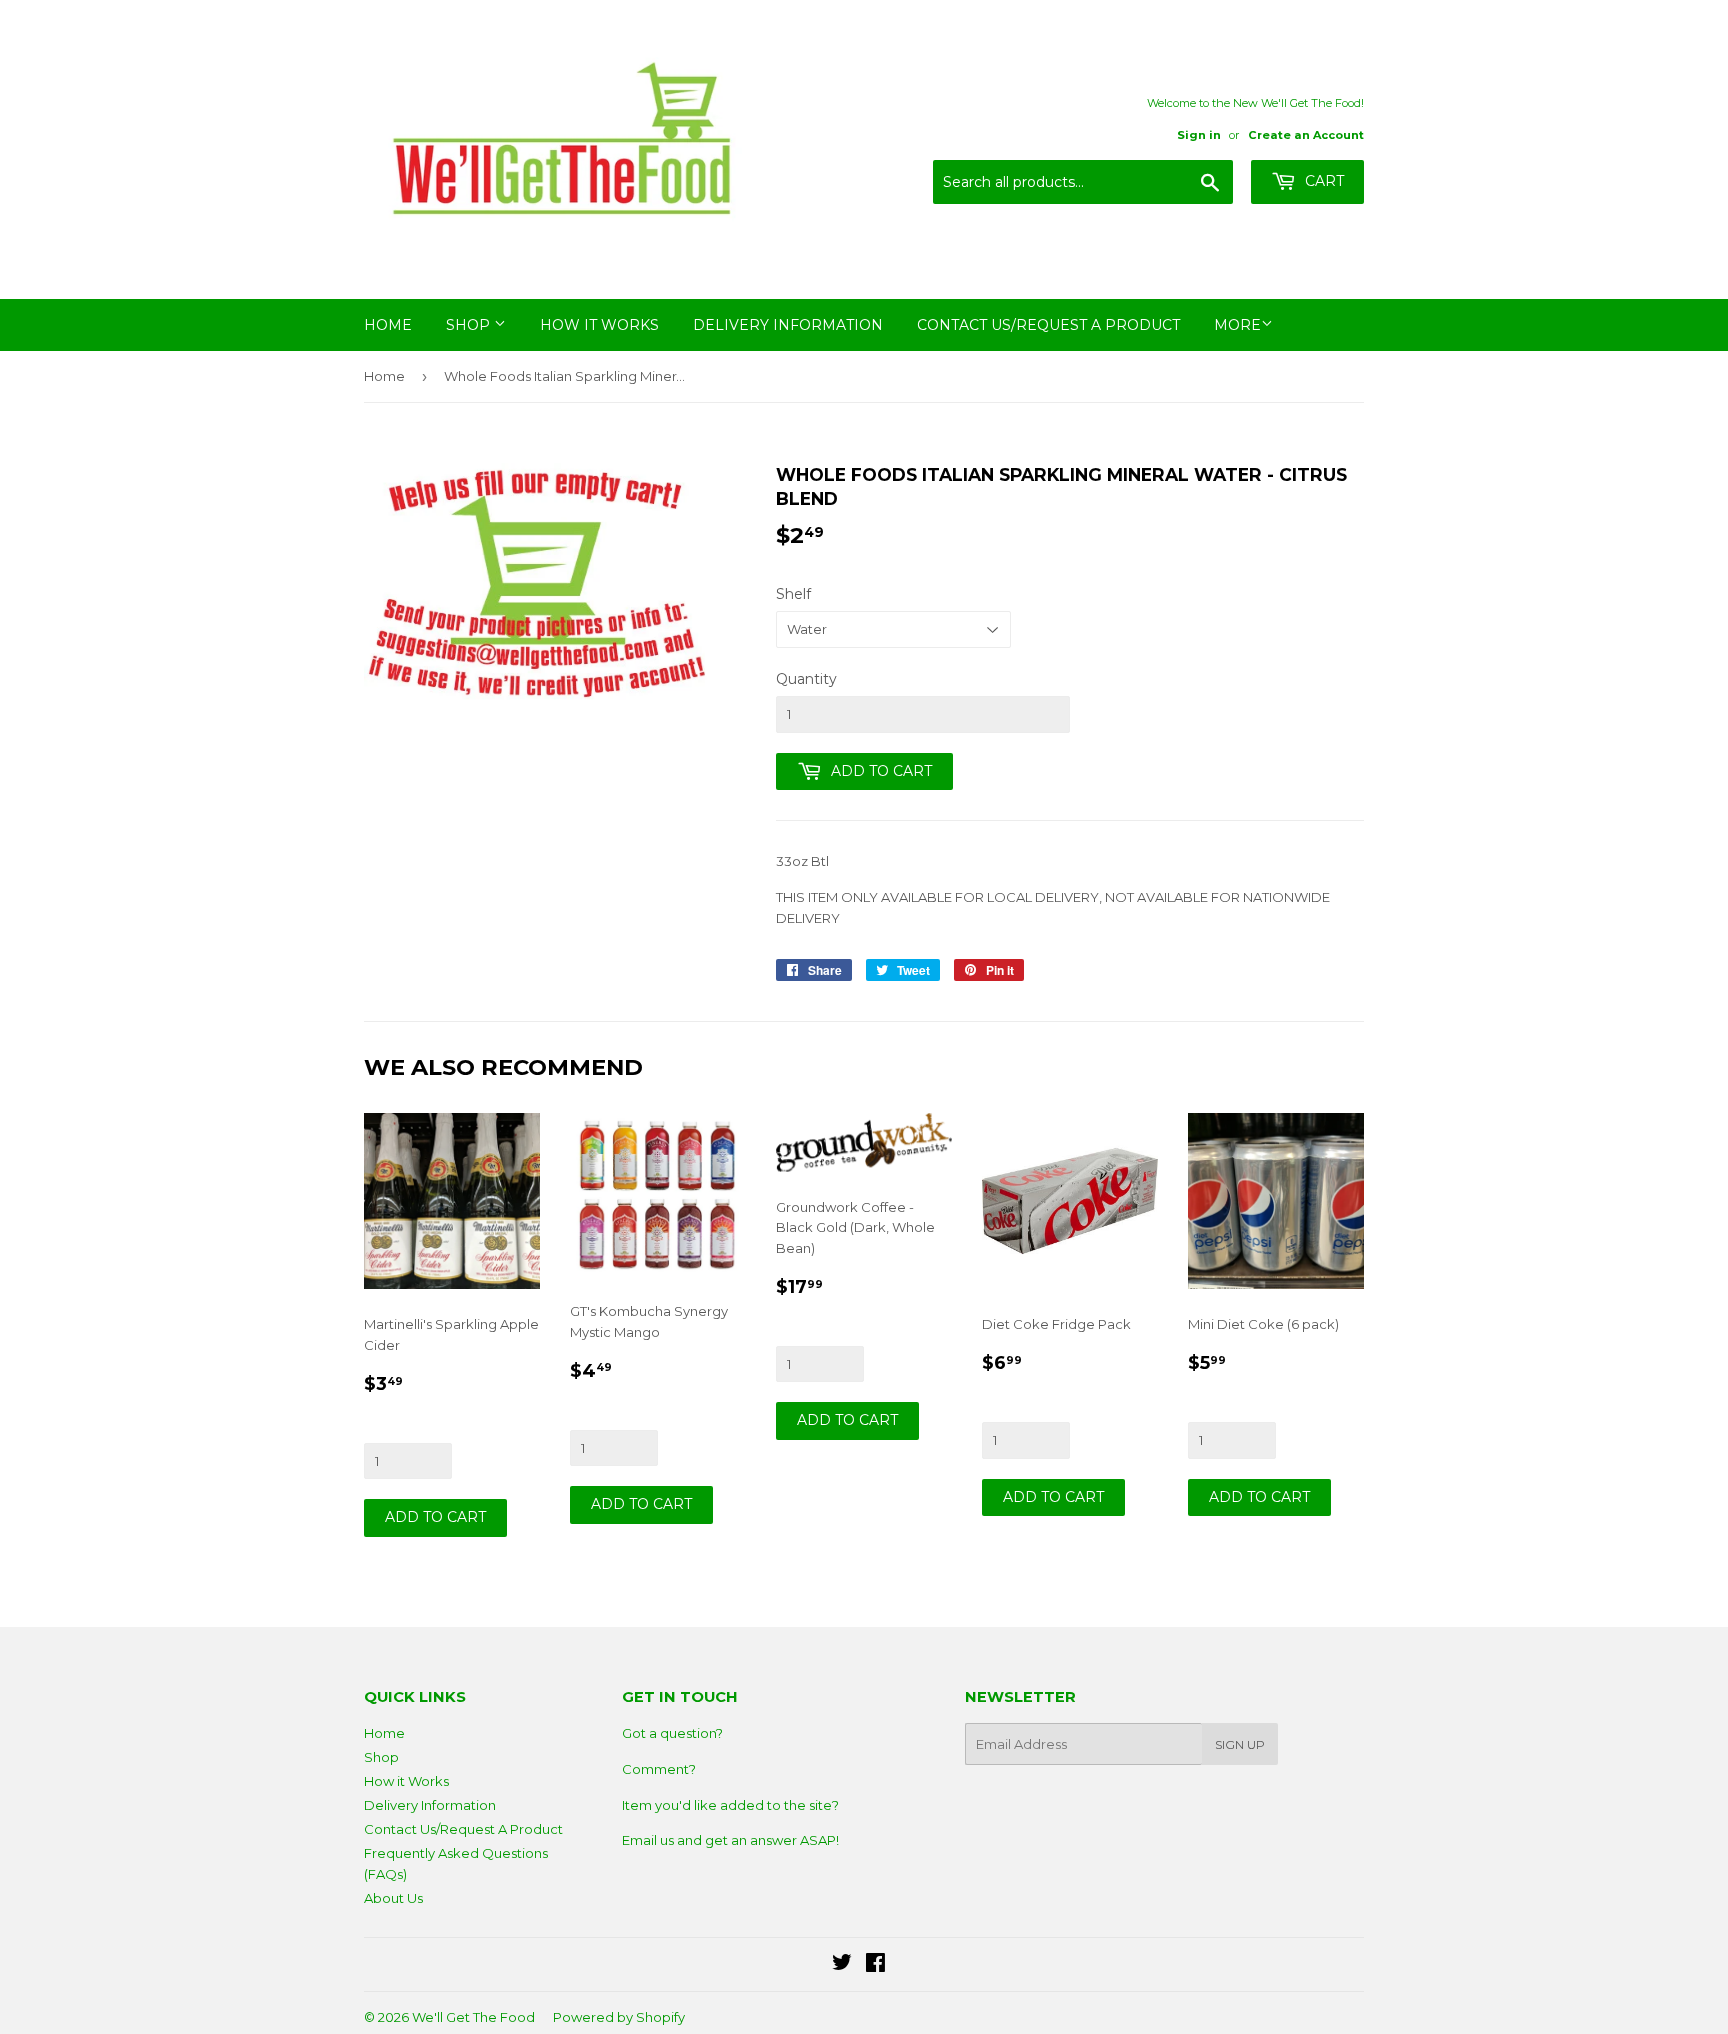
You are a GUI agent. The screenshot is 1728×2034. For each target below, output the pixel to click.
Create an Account (1306, 135)
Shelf (793, 594)
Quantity (806, 679)
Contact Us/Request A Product (1048, 325)
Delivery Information (788, 325)
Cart (1322, 181)
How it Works (599, 325)
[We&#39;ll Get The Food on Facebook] (875, 1965)
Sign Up (1240, 1744)
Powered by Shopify (619, 2017)
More (1237, 325)
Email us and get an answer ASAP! (730, 1840)
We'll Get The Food (473, 2017)
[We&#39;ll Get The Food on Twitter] (842, 1965)
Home (388, 325)
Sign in (1199, 135)
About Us (393, 1898)
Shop (470, 325)
